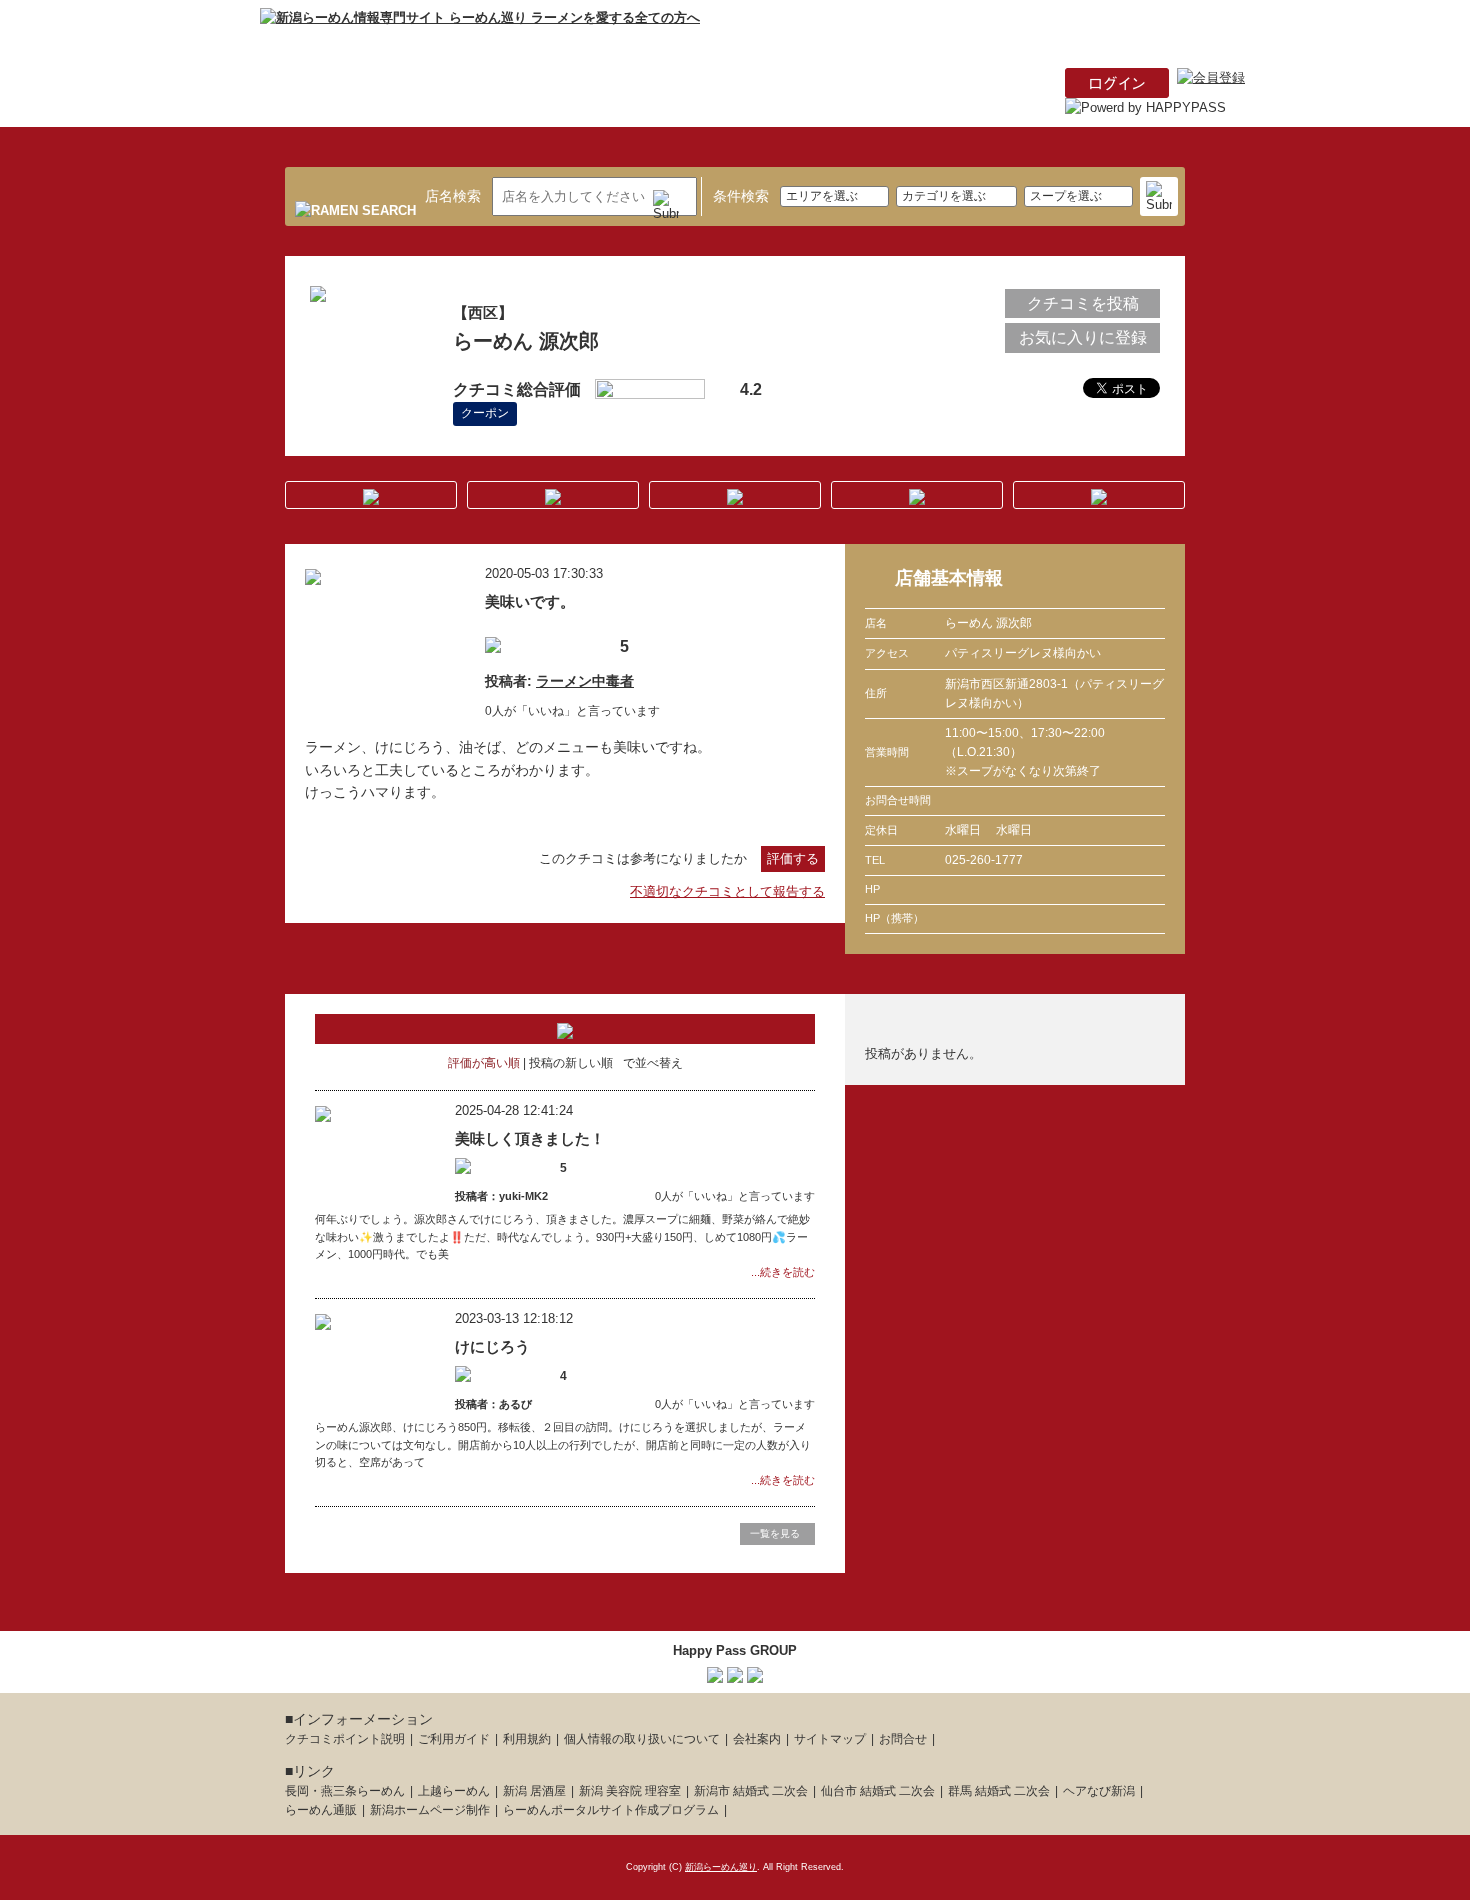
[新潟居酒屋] (715, 1671)
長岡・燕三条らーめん (345, 1791)
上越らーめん (454, 1791)
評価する (793, 858)
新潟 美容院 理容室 (630, 1791)
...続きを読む (783, 1272)
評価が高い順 (484, 1063)
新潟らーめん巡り (721, 1867)
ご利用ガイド (454, 1739)
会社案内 (757, 1739)
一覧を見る (775, 1533)
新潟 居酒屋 (534, 1791)
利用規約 (527, 1739)
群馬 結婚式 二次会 (999, 1791)
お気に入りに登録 (1083, 337)
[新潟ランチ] (735, 1671)
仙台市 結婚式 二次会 (878, 1791)
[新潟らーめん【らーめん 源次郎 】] (318, 290)
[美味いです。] (313, 573)
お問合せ (903, 1739)
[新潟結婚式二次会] (755, 1671)
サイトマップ (830, 1739)
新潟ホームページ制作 (430, 1810)
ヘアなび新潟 (1099, 1791)
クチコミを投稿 (1083, 303)
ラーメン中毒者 (585, 681)
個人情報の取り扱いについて (642, 1739)
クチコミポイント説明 (345, 1739)
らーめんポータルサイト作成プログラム (611, 1810)
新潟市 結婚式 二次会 (751, 1791)
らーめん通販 (321, 1810)
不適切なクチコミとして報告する (727, 891)
